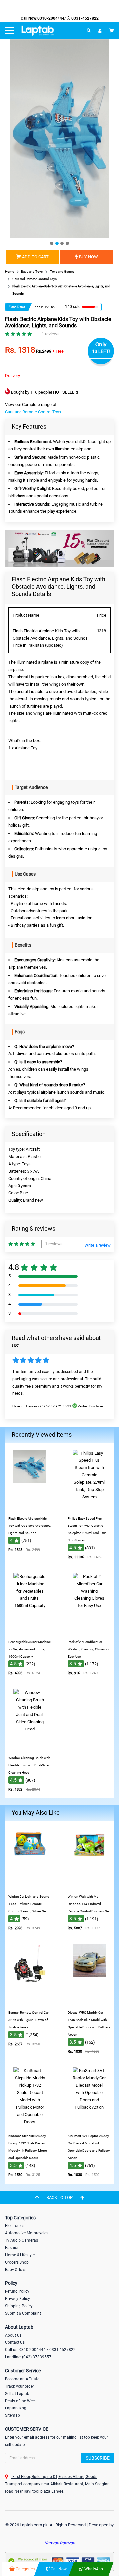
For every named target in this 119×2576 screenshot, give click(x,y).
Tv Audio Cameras (21, 2240)
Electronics (15, 2226)
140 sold (73, 307)
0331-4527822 (84, 18)
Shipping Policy (19, 2306)
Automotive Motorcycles (27, 2233)
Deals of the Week (21, 2401)
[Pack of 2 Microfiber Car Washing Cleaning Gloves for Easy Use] (89, 1631)
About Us (13, 2335)
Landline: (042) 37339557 (28, 2357)
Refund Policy (17, 2291)
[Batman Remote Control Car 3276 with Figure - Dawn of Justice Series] (30, 2002)
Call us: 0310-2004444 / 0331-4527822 (40, 2350)
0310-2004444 (51, 18)
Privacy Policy (18, 2299)
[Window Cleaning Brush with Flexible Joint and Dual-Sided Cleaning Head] (30, 1747)
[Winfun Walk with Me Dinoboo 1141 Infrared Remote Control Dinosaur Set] (89, 1886)
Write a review (98, 1245)
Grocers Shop (17, 2262)
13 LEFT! (101, 351)
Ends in (38, 307)
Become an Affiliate (22, 2379)
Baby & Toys (16, 2270)
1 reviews (51, 334)
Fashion (12, 2248)
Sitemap (12, 2415)
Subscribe (98, 2458)
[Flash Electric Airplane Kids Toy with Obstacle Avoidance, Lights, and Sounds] (30, 1508)
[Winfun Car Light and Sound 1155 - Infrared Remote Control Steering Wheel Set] (30, 1886)
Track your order (20, 2386)
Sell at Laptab (17, 2394)
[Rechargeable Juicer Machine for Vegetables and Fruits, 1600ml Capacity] (30, 1631)
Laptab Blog (16, 2408)
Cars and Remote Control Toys (33, 412)
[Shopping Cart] (112, 31)
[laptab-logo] (38, 31)
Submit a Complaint (23, 2313)
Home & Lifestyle (20, 2255)
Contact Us (15, 2342)
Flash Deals (17, 307)
